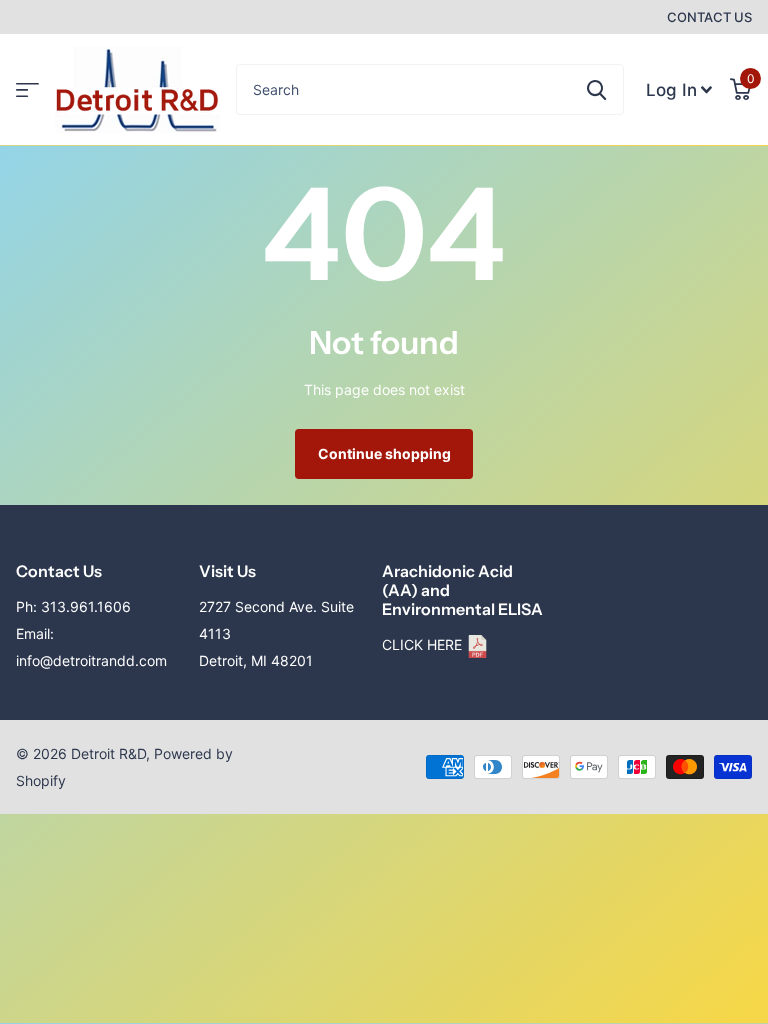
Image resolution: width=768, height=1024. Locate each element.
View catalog (27, 89)
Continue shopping (384, 453)
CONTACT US (709, 17)
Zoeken (596, 89)
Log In (671, 90)
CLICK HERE (424, 644)
